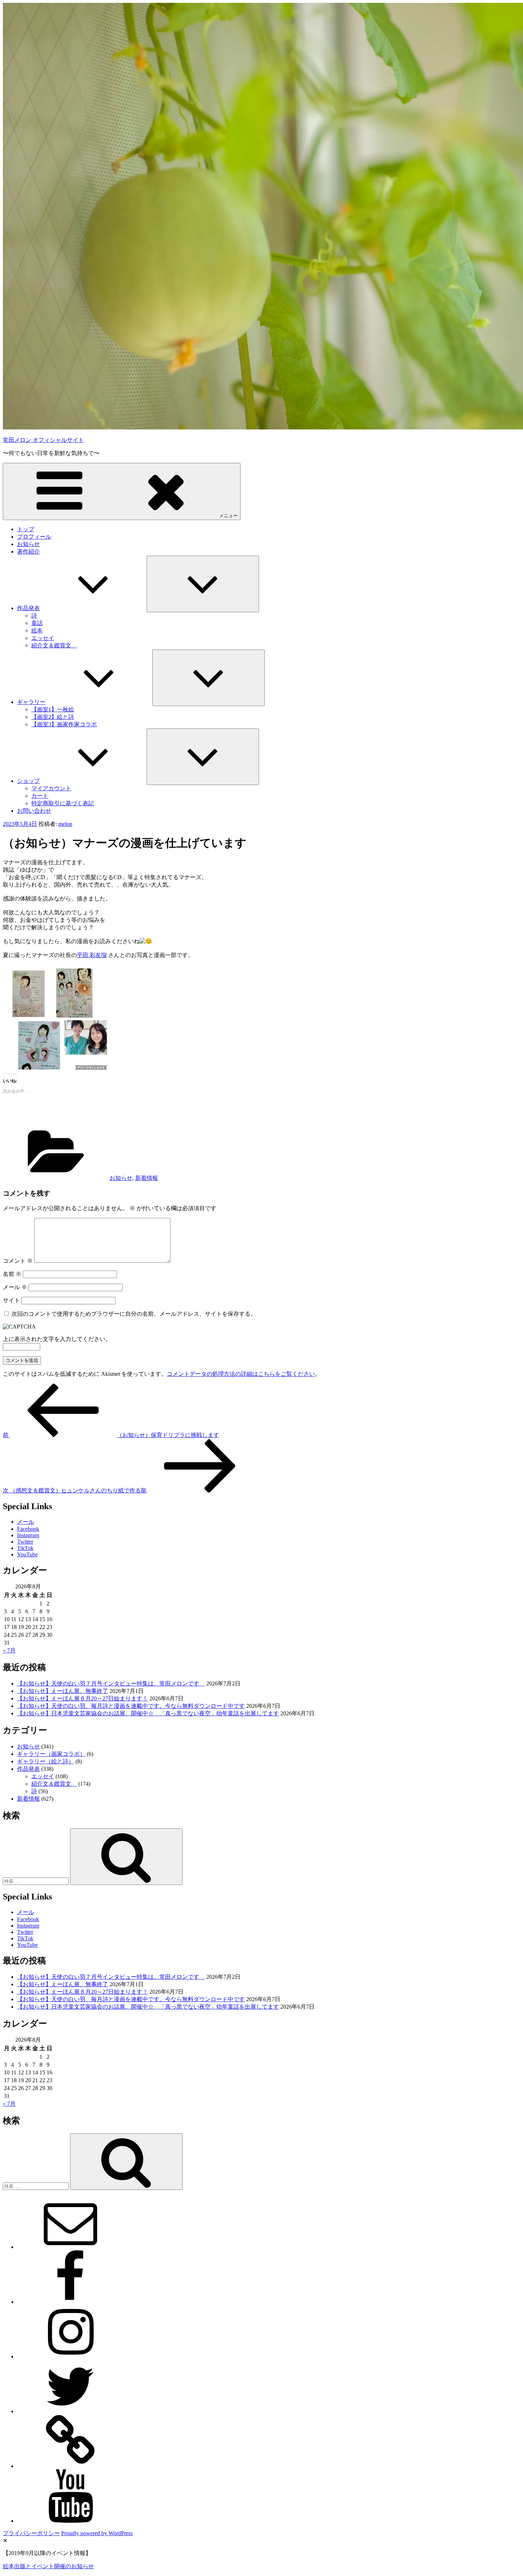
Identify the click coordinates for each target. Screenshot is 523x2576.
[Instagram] (70, 2356)
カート (40, 796)
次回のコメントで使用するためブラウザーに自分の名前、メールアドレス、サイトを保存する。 (134, 1314)
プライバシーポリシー (31, 2533)
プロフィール (34, 537)
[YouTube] (70, 2521)
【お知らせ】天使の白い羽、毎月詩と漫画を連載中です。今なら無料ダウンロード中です (131, 1706)
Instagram (28, 1535)
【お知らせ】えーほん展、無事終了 (63, 1691)
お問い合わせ (34, 811)
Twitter (25, 1542)
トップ (26, 529)
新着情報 (147, 1178)
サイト (11, 1300)
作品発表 (28, 608)
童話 (37, 623)
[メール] (70, 2247)
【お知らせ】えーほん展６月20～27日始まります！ (83, 1698)
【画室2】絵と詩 (53, 717)
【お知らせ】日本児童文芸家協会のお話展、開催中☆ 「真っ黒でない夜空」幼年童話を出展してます (148, 1713)
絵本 (37, 630)
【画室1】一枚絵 (53, 709)
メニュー (228, 516)
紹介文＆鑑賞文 (54, 645)
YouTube (27, 1554)
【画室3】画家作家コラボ (64, 724)
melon (65, 824)
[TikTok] (70, 2466)
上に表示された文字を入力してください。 (57, 1339)
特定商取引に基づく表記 (63, 803)
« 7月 (9, 1650)
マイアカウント (51, 788)
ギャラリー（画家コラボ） (51, 1754)
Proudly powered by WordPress (97, 2533)
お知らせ (28, 544)
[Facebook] (70, 2302)
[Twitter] (70, 2411)
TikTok (25, 1548)
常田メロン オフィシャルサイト (43, 440)
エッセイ (43, 638)
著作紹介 (28, 552)
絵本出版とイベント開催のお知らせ (48, 2566)
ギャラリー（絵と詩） (46, 1761)
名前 (12, 1274)
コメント (18, 1261)
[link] (92, 955)
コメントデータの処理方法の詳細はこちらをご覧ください (241, 1374)
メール (15, 1287)
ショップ (28, 781)
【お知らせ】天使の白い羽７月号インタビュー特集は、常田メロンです (111, 1684)
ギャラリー (31, 702)
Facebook (28, 1529)
